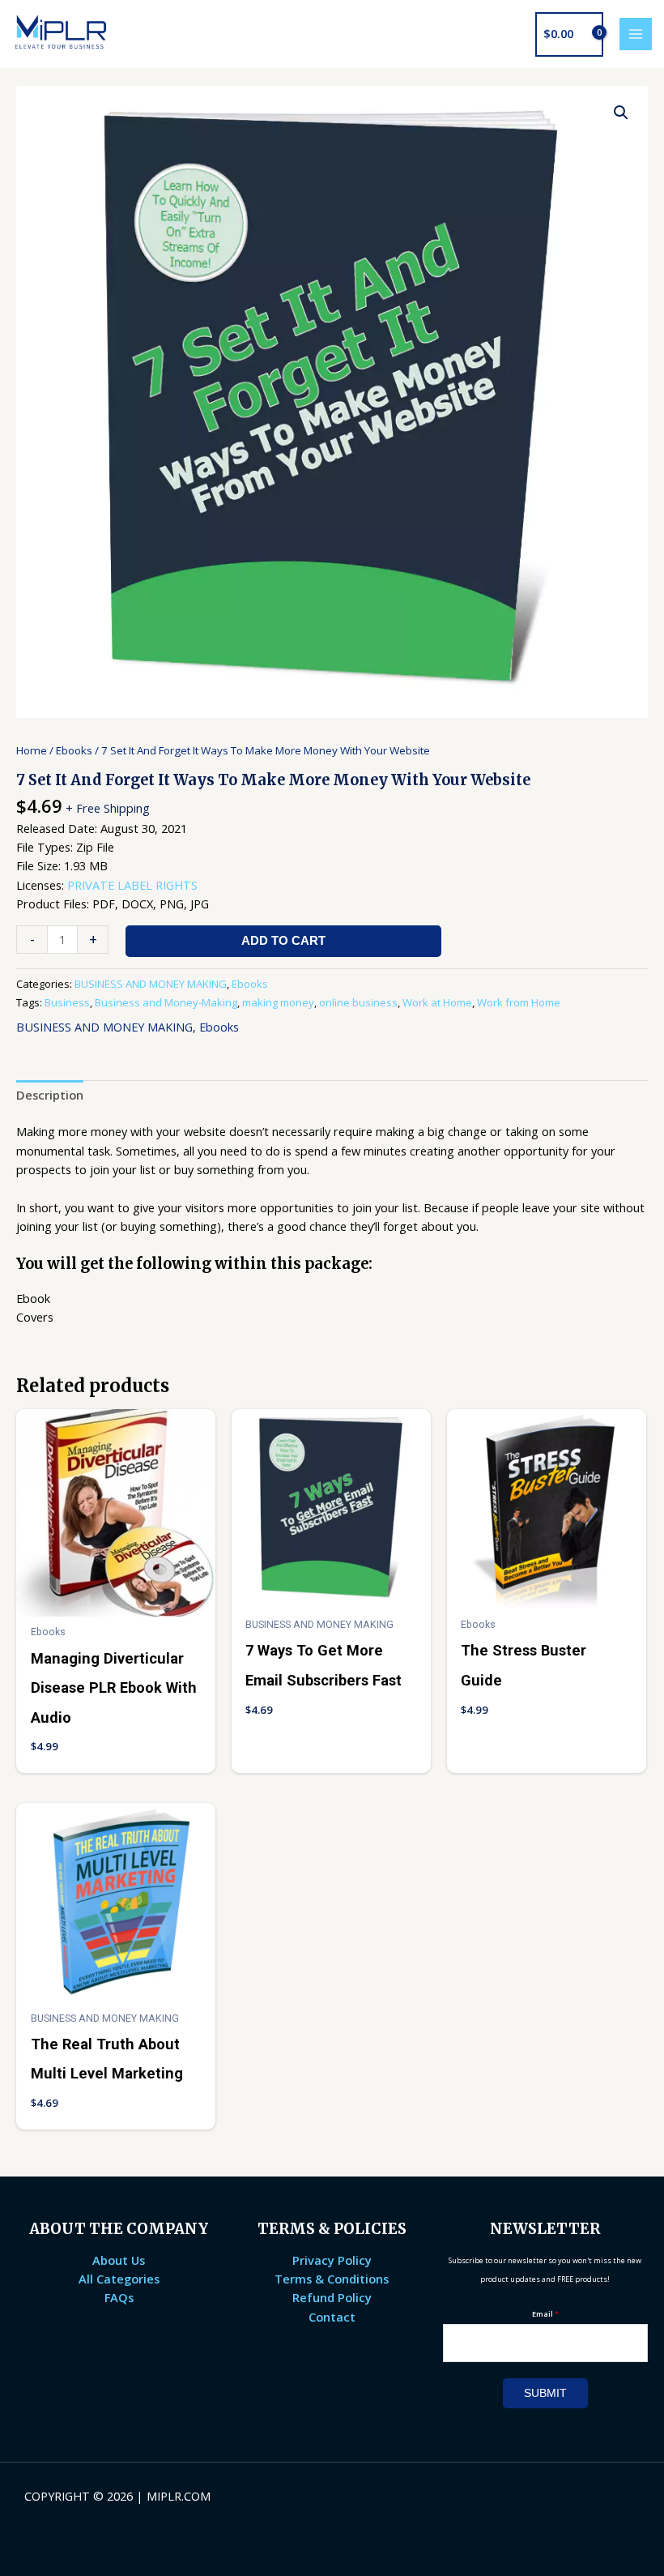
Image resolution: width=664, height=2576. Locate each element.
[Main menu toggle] (636, 34)
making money (278, 1002)
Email (545, 2314)
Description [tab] (50, 1095)
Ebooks (74, 750)
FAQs (119, 2297)
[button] (621, 113)
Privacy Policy (332, 2260)
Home (32, 750)
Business (67, 1002)
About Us (119, 2260)
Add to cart (283, 941)
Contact (332, 2317)
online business (358, 1002)
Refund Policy (332, 2297)
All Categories (119, 2279)
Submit (545, 2393)
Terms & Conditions (332, 2279)
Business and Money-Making (166, 1002)
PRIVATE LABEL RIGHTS (132, 885)
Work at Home (437, 1002)
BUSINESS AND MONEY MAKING (151, 984)
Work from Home (519, 1002)
